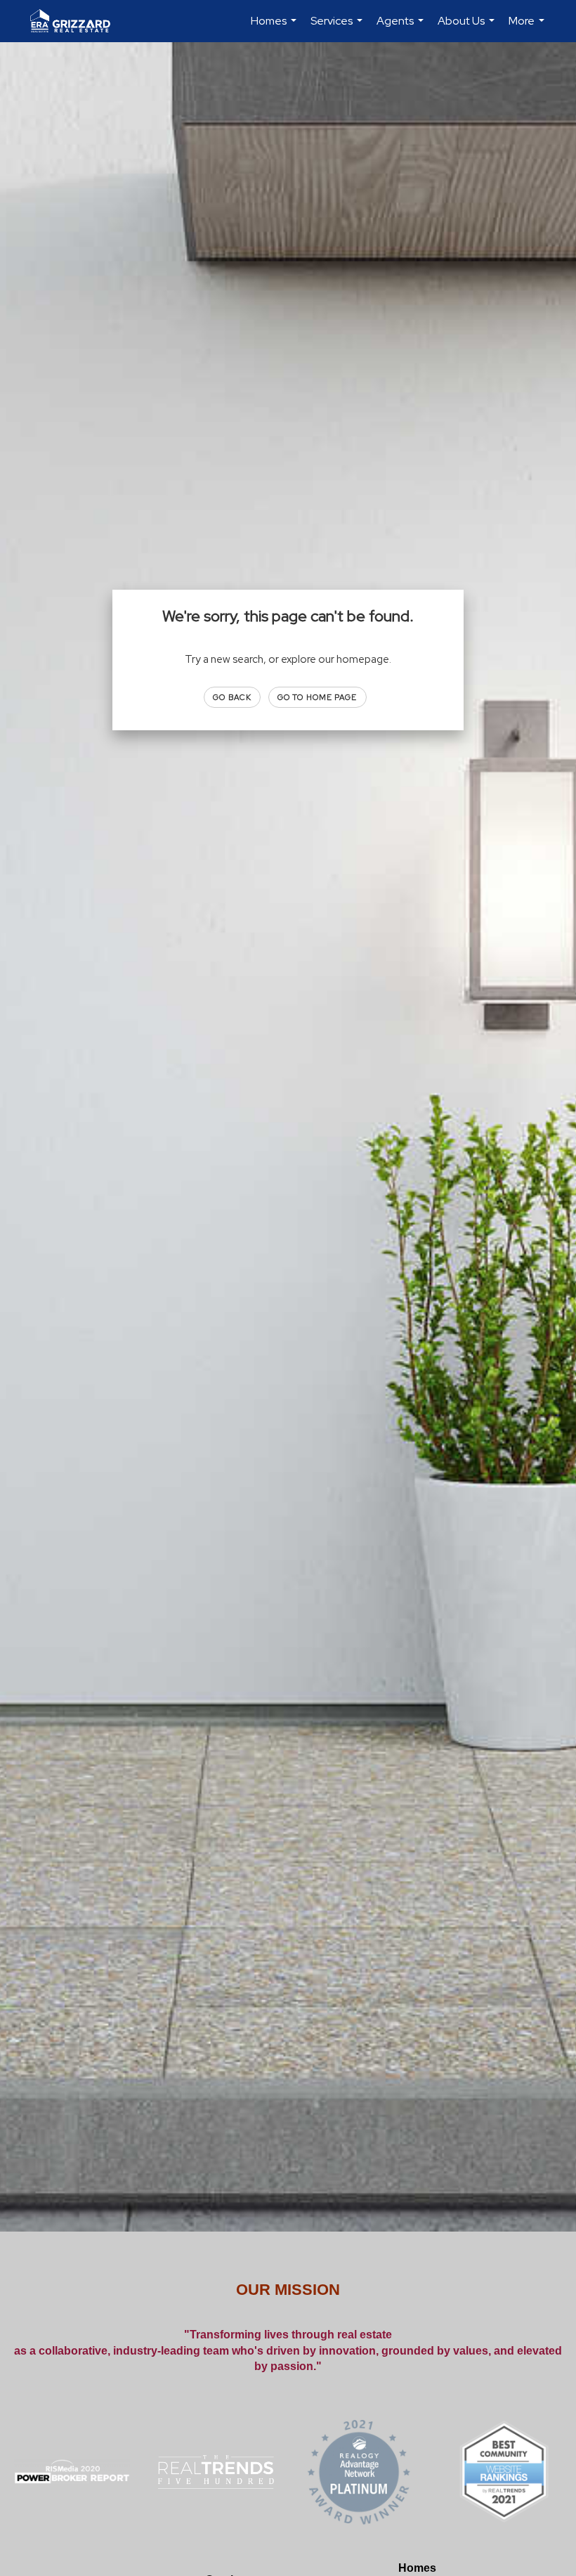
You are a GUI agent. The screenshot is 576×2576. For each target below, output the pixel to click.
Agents (402, 28)
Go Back (232, 697)
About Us (468, 28)
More (528, 28)
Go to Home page (318, 697)
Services (338, 28)
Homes (275, 28)
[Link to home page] (77, 21)
